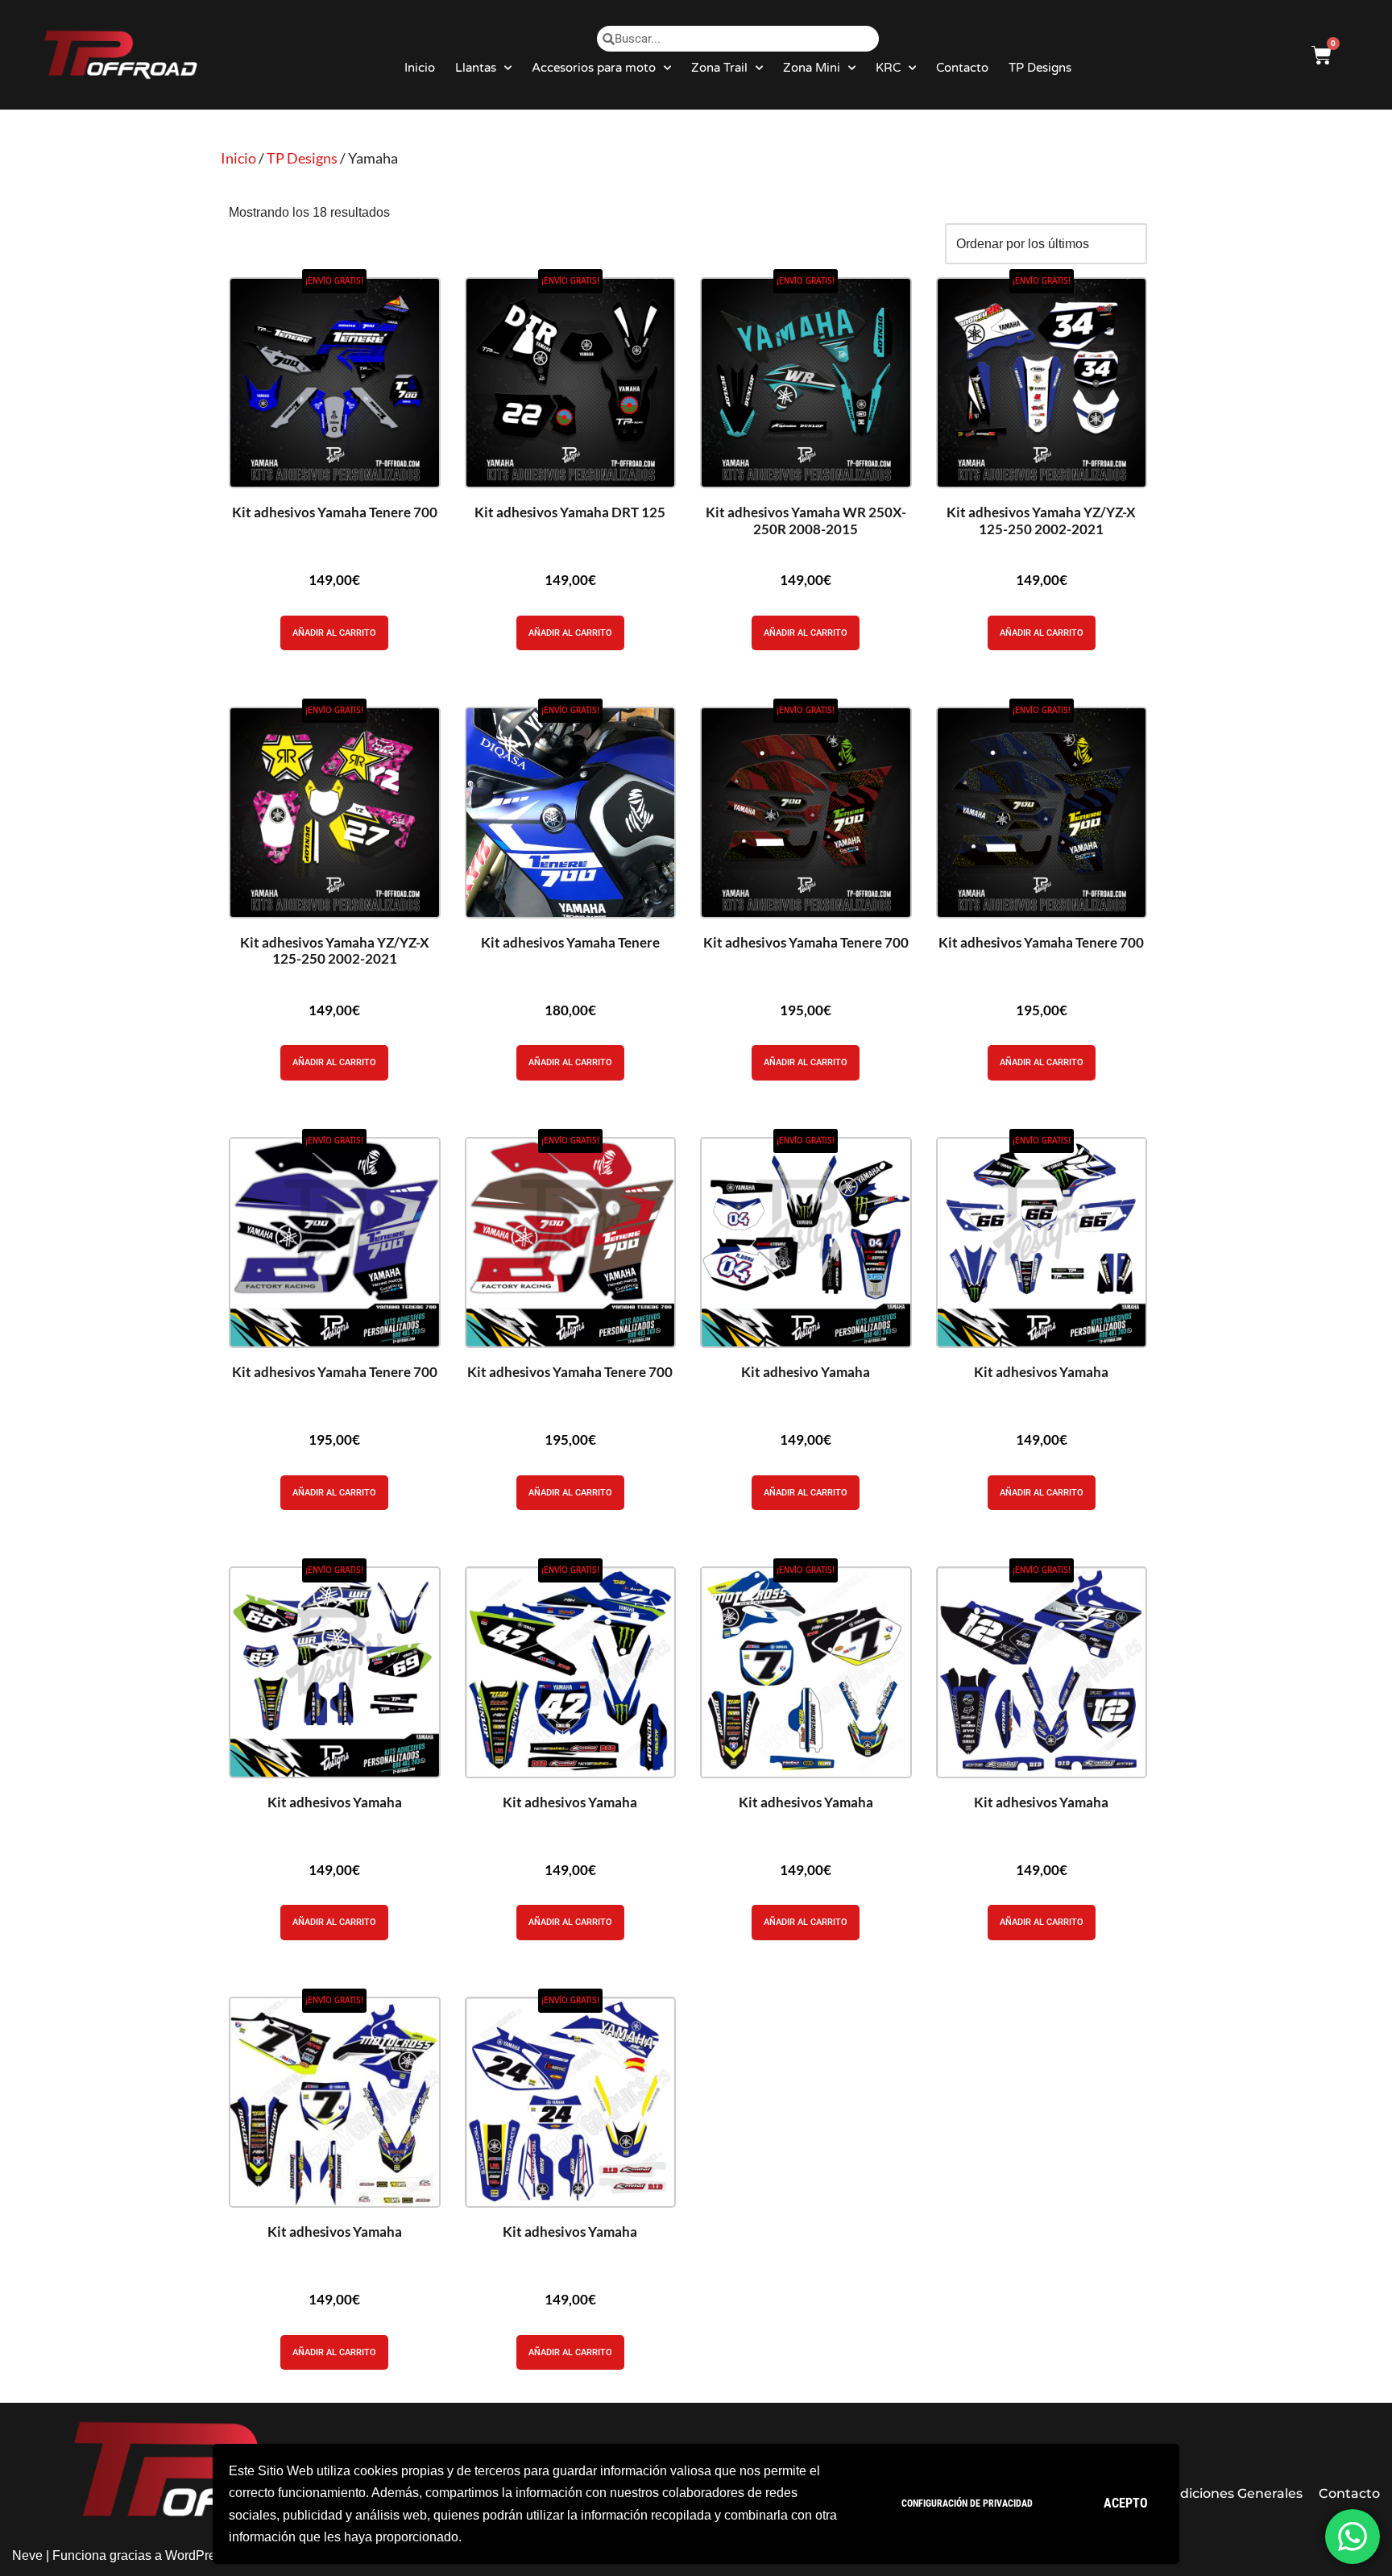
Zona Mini (812, 68)
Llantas (476, 68)
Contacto (962, 68)
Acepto (1126, 2503)
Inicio (420, 68)
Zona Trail (719, 68)
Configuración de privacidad (967, 2503)
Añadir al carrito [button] (334, 633)
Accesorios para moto (594, 68)
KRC (888, 68)
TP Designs (1040, 68)
